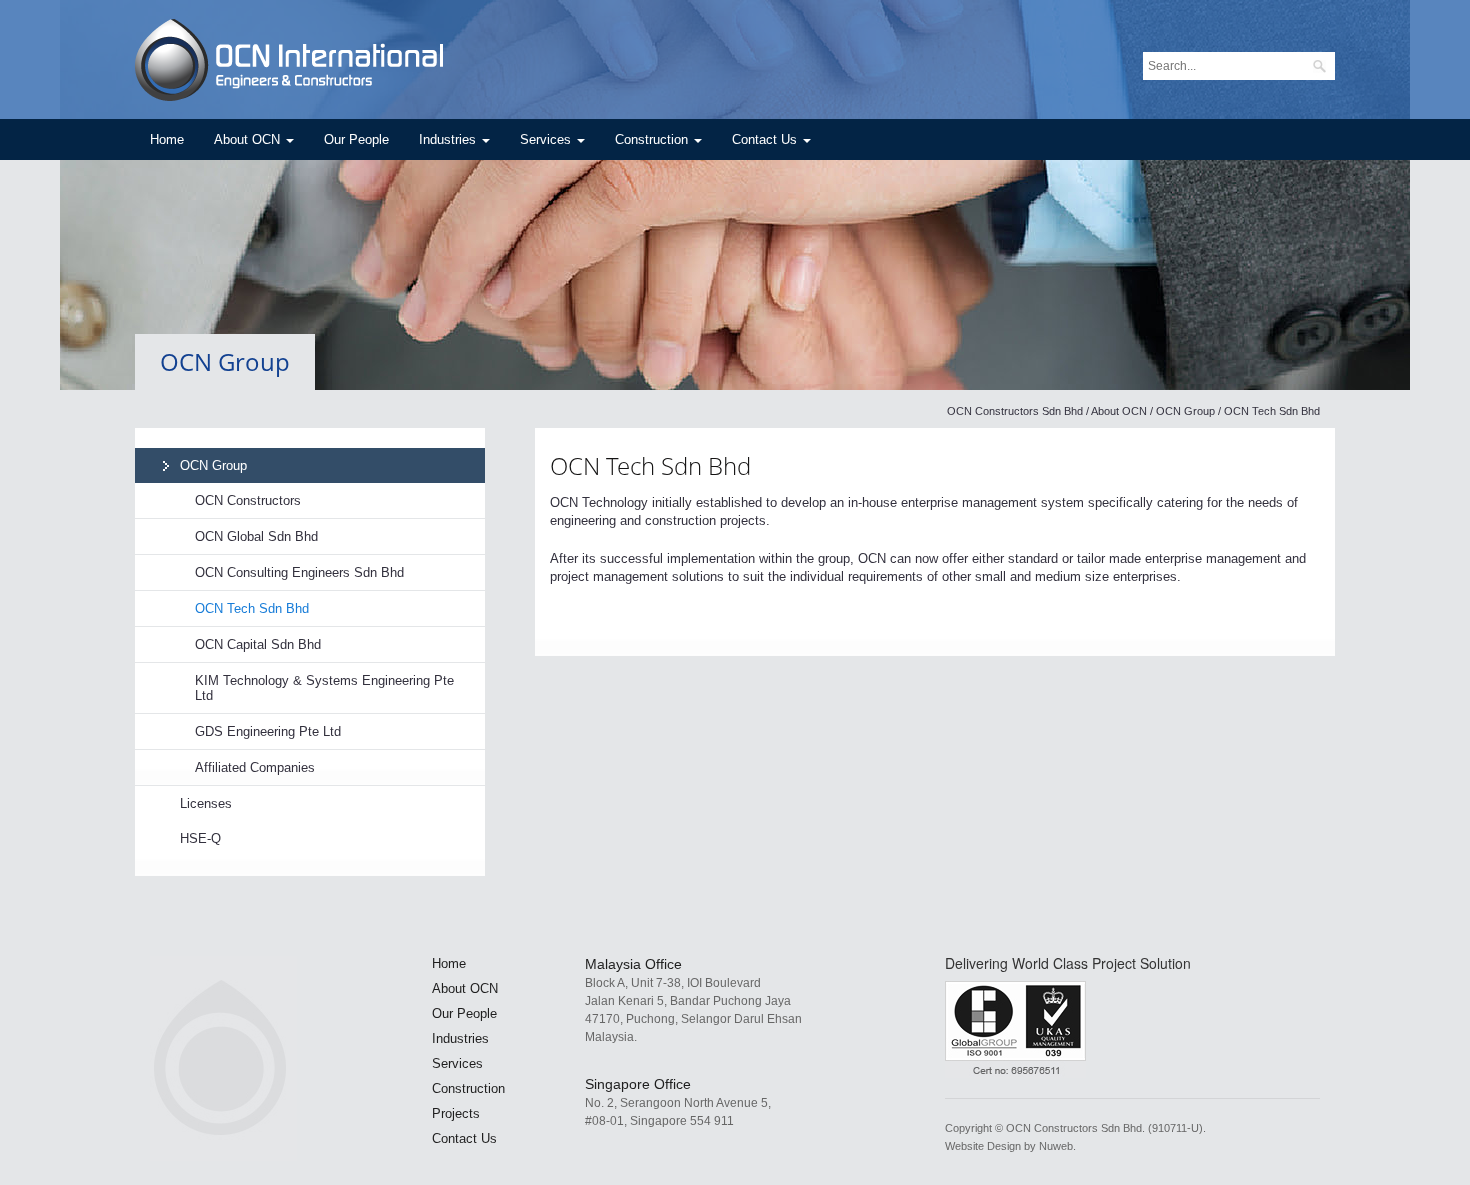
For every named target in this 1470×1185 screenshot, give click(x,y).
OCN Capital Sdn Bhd (258, 644)
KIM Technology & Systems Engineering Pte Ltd (324, 688)
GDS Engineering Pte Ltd (268, 731)
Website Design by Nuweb (1009, 1146)
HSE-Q (200, 838)
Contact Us (766, 139)
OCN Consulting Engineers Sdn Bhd (299, 572)
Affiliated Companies (255, 767)
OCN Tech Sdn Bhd (252, 608)
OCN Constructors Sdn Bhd (1015, 411)
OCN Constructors (248, 500)
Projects (456, 1113)
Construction (653, 139)
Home (167, 139)
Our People (356, 139)
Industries (449, 139)
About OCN (249, 139)
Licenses (206, 803)
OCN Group (1185, 411)
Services (547, 139)
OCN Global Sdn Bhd (256, 536)
